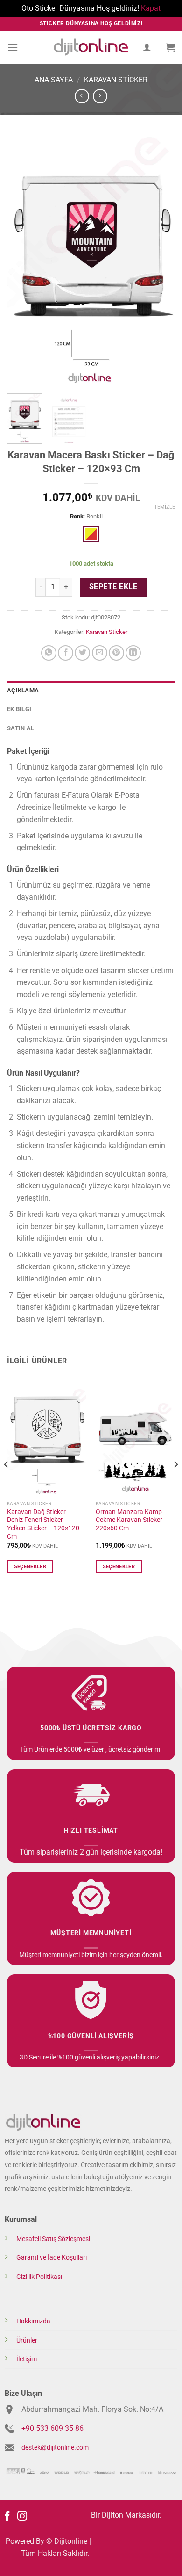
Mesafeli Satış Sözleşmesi (53, 2239)
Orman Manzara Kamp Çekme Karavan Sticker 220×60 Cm (129, 1520)
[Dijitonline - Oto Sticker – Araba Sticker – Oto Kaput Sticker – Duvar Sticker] (91, 47)
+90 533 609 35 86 (52, 2428)
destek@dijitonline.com (55, 2448)
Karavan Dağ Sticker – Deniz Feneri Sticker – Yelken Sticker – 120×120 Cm (43, 1524)
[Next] (160, 260)
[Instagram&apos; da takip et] (22, 2517)
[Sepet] (170, 47)
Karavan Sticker (116, 80)
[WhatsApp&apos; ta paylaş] (49, 653)
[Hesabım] (147, 47)
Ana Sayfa (54, 80)
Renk (77, 517)
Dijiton (112, 2515)
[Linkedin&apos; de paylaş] (133, 653)
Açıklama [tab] (23, 690)
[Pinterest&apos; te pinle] (116, 653)
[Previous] (22, 260)
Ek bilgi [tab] (19, 709)
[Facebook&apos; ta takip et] (7, 2517)
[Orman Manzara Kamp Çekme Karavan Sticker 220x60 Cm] (135, 1436)
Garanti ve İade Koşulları (52, 2258)
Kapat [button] (151, 8)
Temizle (164, 507)
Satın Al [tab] (21, 728)
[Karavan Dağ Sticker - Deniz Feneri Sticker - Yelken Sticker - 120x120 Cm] (47, 1436)
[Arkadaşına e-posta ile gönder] (100, 653)
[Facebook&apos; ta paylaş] (66, 653)
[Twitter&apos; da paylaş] (82, 653)
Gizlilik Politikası (39, 2277)
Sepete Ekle (113, 587)
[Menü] (13, 47)
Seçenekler (30, 1567)
